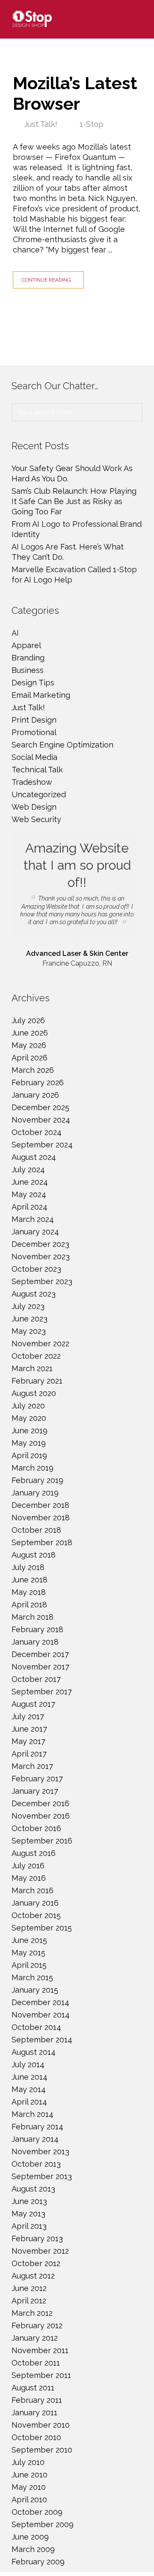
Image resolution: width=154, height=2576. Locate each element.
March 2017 (32, 1766)
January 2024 (35, 1232)
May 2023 (29, 1331)
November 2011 (40, 2350)
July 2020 (28, 1406)
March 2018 (33, 1617)
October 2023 (36, 1269)
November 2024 (41, 1120)
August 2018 (34, 1555)
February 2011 (37, 2400)
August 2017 (33, 1704)
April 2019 (29, 1455)
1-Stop (92, 124)
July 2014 (28, 2064)
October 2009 (37, 2512)
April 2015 (29, 1965)
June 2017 (29, 1729)
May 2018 (29, 1592)
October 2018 (36, 1530)
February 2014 (37, 2127)
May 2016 (29, 1878)
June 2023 (30, 1319)
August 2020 (34, 1393)
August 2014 (34, 2052)
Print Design (34, 720)
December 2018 (40, 1505)
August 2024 (34, 1157)
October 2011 (36, 2363)
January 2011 (34, 2412)
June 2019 (30, 1431)
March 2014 (33, 2114)
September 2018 (42, 1542)
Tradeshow (32, 782)
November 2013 (40, 2151)
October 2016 (36, 1828)
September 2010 (42, 2450)
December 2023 (40, 1244)
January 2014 (35, 2139)
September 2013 (42, 2176)
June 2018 (30, 1580)
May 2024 (29, 1194)
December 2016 (40, 1803)
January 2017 (35, 1791)
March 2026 (33, 1070)
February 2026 (38, 1082)
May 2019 (29, 1443)
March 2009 (33, 2549)
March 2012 (32, 2313)
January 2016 (35, 1903)
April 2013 (29, 2226)
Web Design (34, 807)
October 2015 (36, 1915)
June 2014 (30, 2077)
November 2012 (40, 2251)
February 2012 (37, 2325)
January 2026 (35, 1095)
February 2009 (38, 2562)
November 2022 (40, 1344)
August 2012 (33, 2276)
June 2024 (30, 1182)
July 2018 (28, 1567)
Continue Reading (46, 280)
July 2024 (28, 1169)
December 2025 (40, 1107)
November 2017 (40, 1667)
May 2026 (29, 1045)
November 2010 (41, 2425)
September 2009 (43, 2524)
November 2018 (41, 1518)
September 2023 (42, 1281)
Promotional (34, 732)
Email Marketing (41, 695)
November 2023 (41, 1256)
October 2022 (36, 1356)
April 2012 (29, 2301)
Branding (28, 658)
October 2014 (36, 2027)
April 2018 (29, 1605)
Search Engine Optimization (62, 745)
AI (15, 633)
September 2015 (42, 1928)
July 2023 (28, 1306)
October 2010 (36, 2437)
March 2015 (32, 1977)
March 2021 (32, 1368)
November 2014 (41, 2015)
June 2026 (30, 1033)
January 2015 (35, 1990)
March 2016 (33, 1890)
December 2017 (40, 1654)
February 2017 (37, 1779)
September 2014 (42, 2040)
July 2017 (28, 1716)
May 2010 (29, 2487)
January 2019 (35, 1493)
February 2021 (37, 1381)
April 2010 (29, 2499)
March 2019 (33, 1468)
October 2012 (36, 2263)
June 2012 (29, 2288)
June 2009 (30, 2537)
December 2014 (40, 2002)
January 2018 (35, 1642)
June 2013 (29, 2201)
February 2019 (37, 1480)
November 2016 (41, 1816)
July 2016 (28, 1866)
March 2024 (33, 1219)
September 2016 (42, 1841)
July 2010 (28, 2462)
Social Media (34, 757)
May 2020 (29, 1418)
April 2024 (30, 1207)
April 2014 (29, 2102)
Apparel (26, 645)
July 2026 (28, 1020)
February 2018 (37, 1629)
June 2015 (29, 1940)
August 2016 (34, 1853)
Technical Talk (37, 770)
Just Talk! (41, 124)
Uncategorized (39, 794)
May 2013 (28, 2214)
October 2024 (37, 1132)
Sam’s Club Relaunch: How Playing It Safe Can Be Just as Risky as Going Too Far (74, 501)
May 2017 (28, 1741)
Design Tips (33, 683)
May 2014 (29, 2089)
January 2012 (35, 2338)
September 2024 (42, 1145)
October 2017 (36, 1679)
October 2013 (36, 2164)
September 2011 (41, 2375)
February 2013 (37, 2238)
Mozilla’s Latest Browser (75, 93)
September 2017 (42, 1692)
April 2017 (29, 1754)
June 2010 (30, 2475)
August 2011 (33, 2388)
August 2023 (34, 1294)
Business (28, 670)
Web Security (36, 819)
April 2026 (30, 1058)
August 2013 (33, 2189)
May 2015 (28, 1953)
